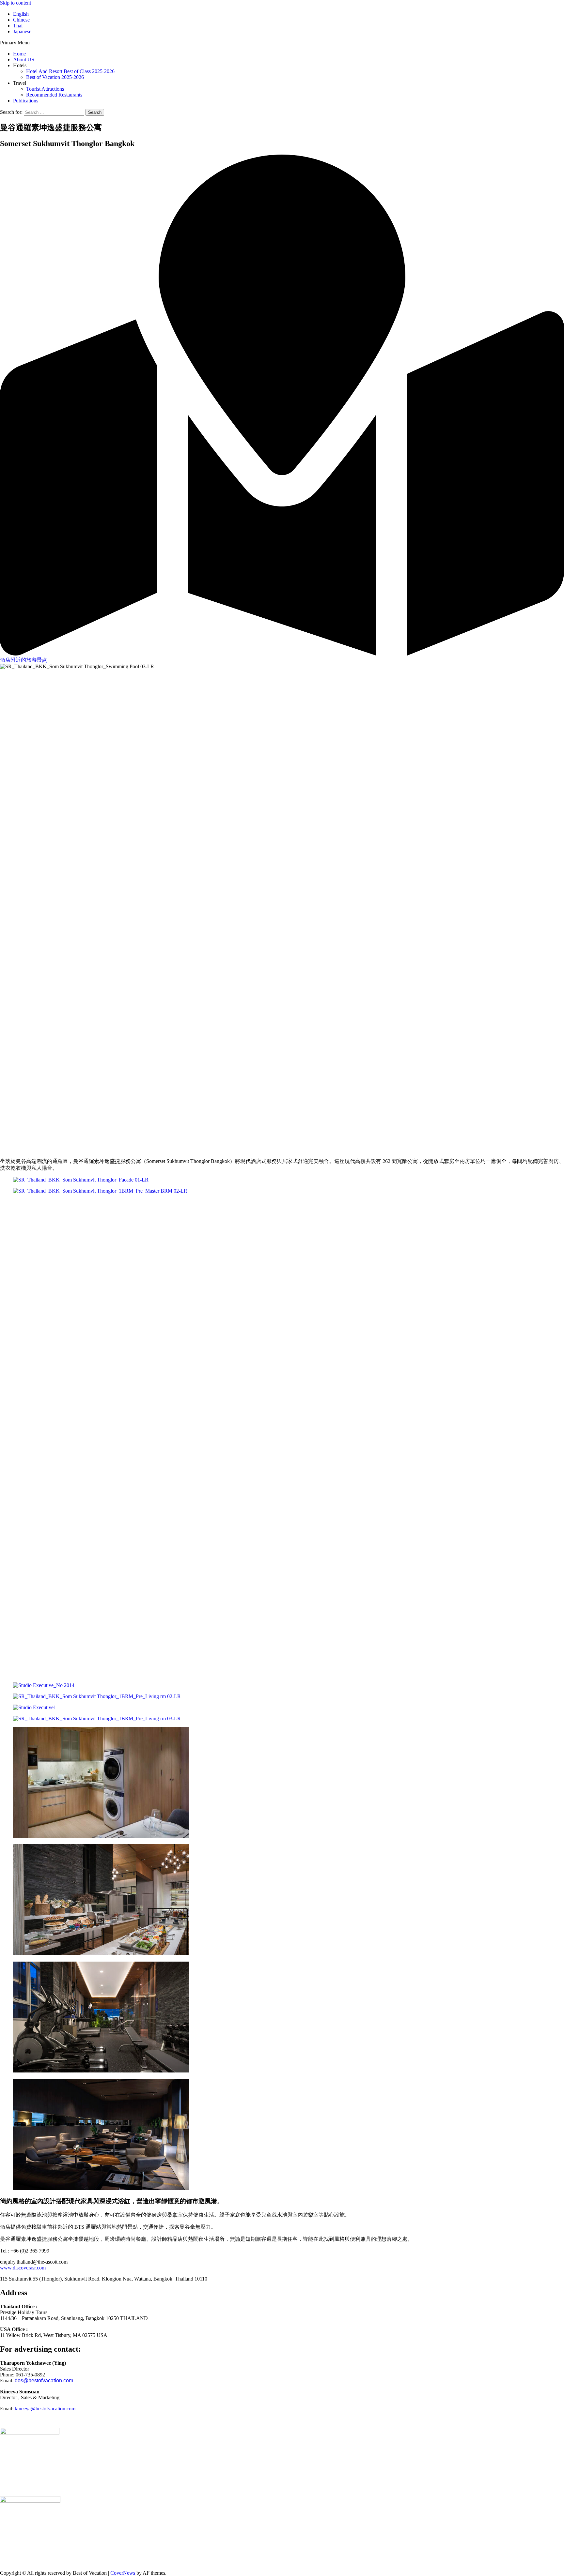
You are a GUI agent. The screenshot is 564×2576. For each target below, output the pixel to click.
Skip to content (16, 3)
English (21, 14)
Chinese (21, 20)
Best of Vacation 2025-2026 (55, 77)
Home (19, 54)
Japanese (22, 31)
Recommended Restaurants (54, 95)
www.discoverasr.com (23, 2268)
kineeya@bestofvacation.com (45, 2409)
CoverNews (123, 2573)
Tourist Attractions (45, 89)
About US (24, 60)
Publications (26, 101)
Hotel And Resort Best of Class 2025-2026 (70, 71)
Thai (18, 26)
